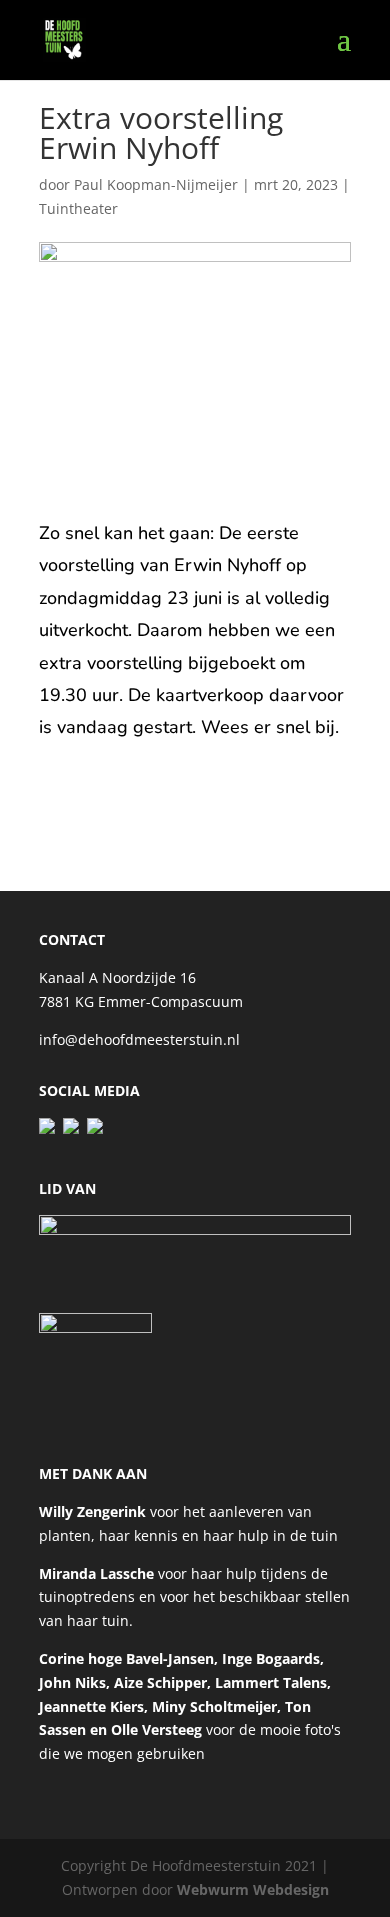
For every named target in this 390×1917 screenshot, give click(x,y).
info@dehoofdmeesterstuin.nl (139, 1039)
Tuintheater (78, 208)
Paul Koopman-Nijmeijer (156, 184)
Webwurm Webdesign (253, 1889)
